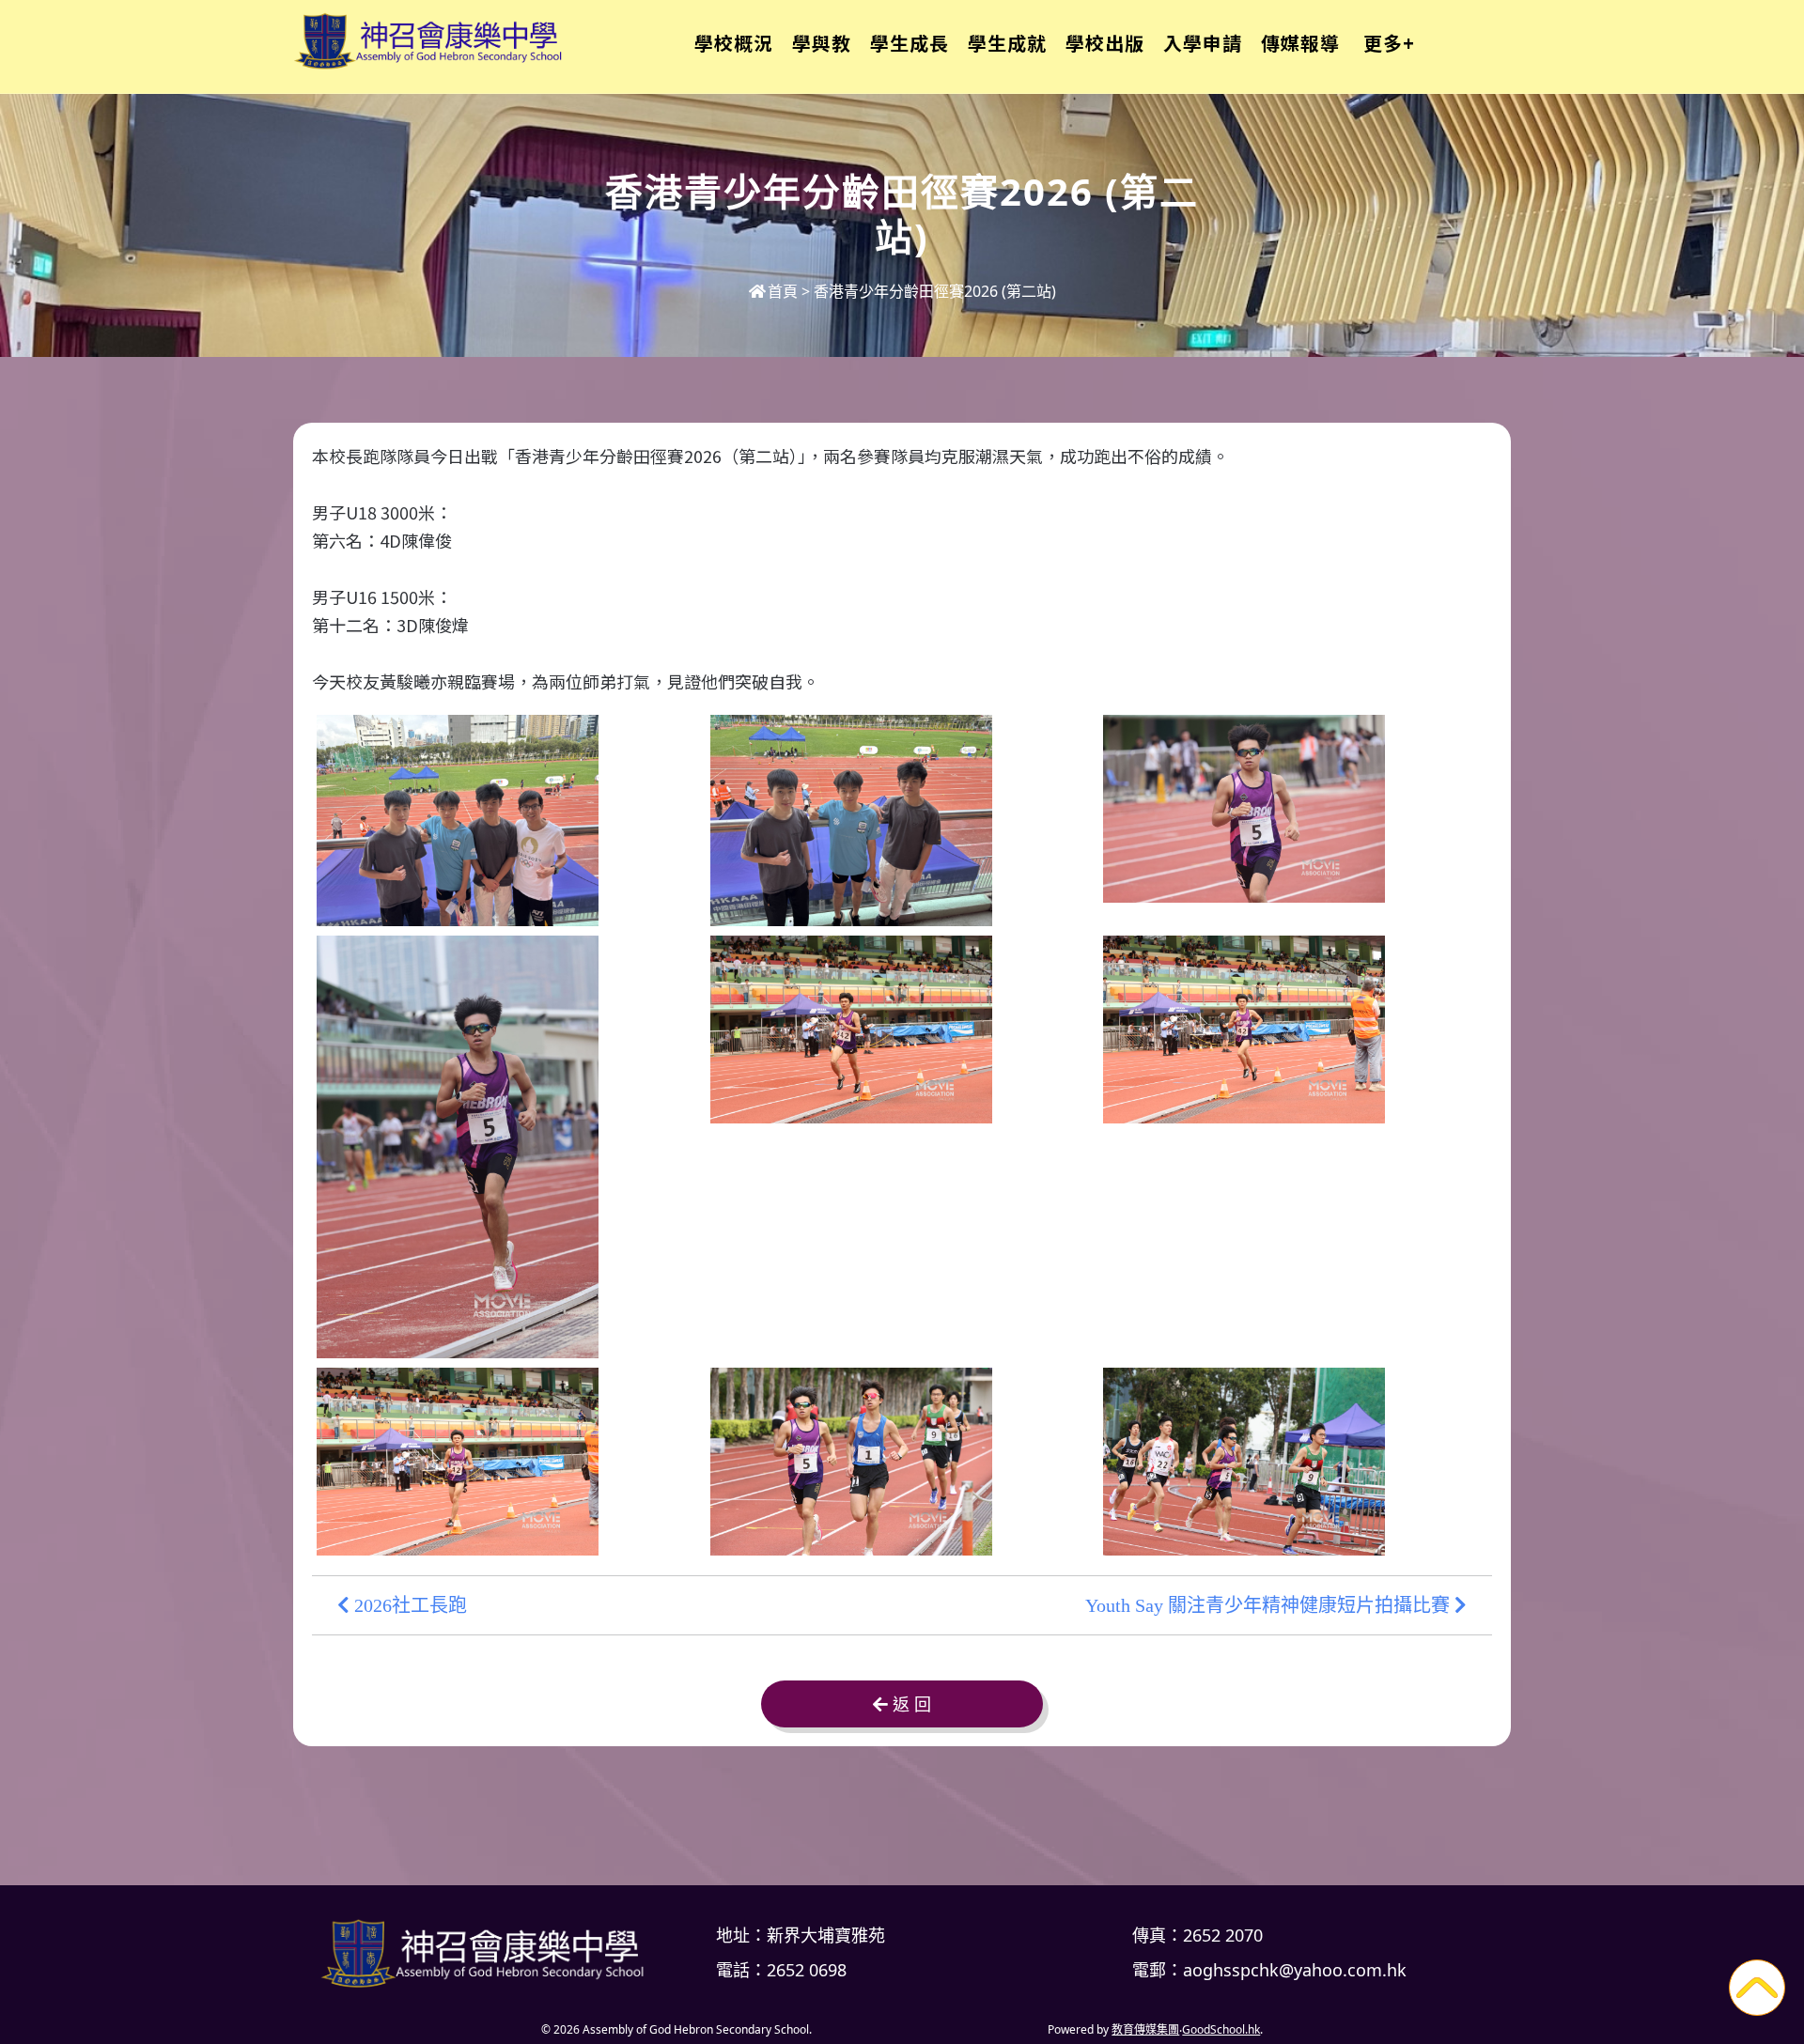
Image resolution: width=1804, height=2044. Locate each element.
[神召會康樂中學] (489, 1953)
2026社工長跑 (408, 1605)
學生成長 (910, 43)
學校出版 (1105, 43)
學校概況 (734, 43)
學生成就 (1007, 43)
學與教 (822, 43)
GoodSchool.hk (1221, 2029)
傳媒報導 (1300, 43)
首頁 (783, 291)
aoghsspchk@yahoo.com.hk (1295, 1970)
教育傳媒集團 (1145, 2029)
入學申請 (1203, 43)
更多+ (1389, 43)
